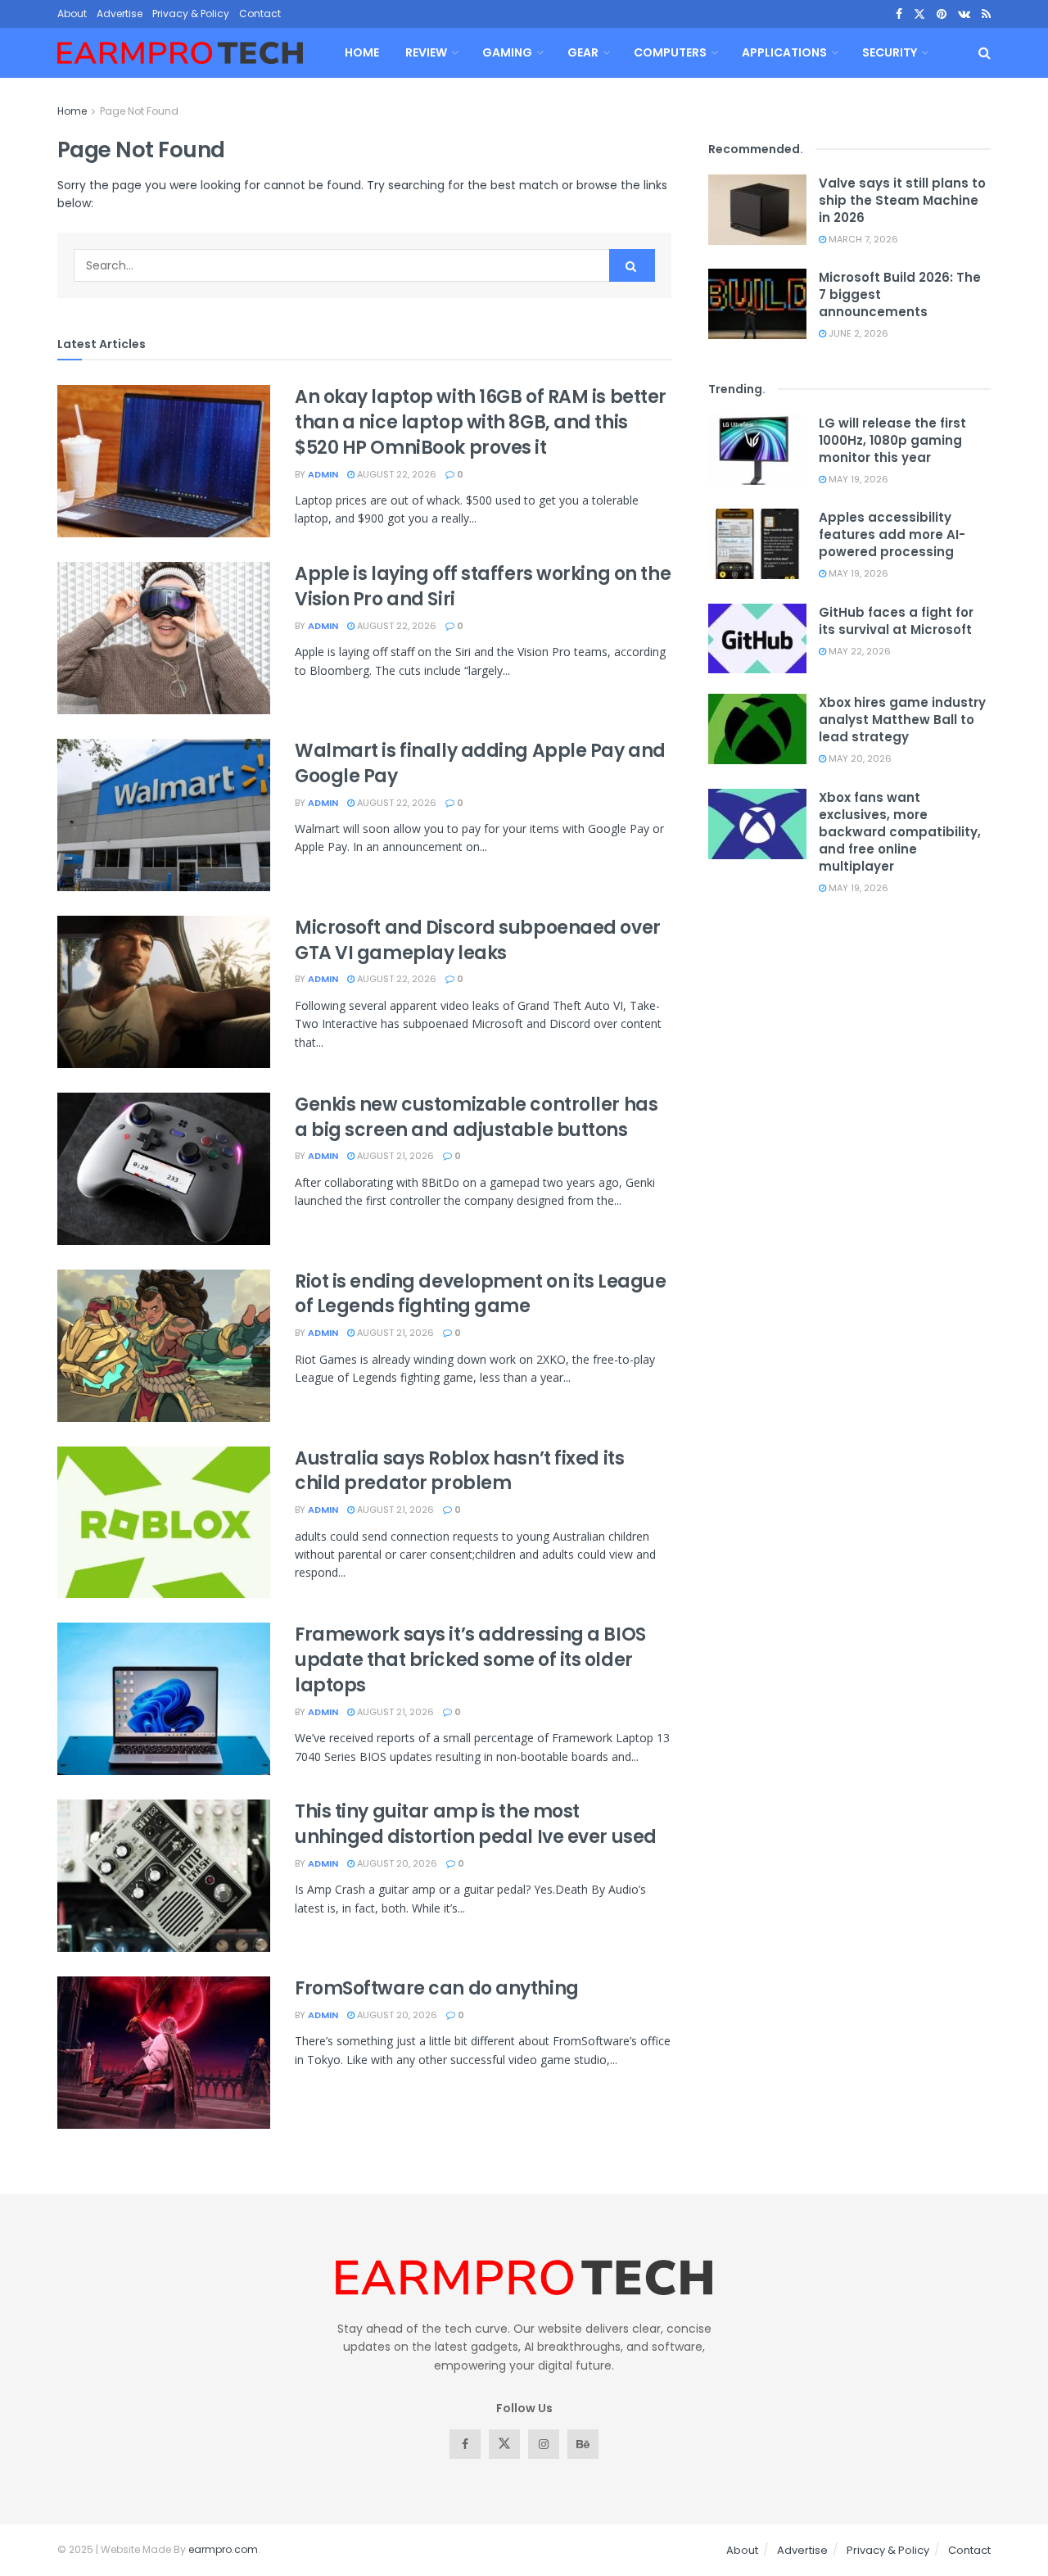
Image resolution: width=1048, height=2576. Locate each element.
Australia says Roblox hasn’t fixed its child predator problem (459, 1471)
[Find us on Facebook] (899, 14)
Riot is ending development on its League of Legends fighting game (480, 1294)
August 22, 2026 (395, 474)
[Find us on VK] (964, 14)
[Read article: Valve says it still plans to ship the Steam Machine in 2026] (757, 210)
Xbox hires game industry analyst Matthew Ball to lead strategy (902, 720)
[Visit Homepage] (180, 53)
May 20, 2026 (859, 758)
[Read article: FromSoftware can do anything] (164, 2053)
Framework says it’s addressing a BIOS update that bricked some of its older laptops (470, 1660)
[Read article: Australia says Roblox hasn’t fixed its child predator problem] (164, 1523)
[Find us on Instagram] (544, 2444)
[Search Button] (985, 53)
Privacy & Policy (191, 14)
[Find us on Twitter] (919, 14)
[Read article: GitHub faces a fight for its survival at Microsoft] (757, 639)
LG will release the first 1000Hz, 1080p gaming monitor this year (892, 440)
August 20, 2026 (396, 1863)
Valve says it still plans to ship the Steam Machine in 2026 (902, 200)
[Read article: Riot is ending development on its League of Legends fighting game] (164, 1346)
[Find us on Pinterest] (942, 14)
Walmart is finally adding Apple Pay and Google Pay (480, 763)
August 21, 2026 (394, 1156)
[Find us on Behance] (583, 2444)
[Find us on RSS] (986, 14)
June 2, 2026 (857, 333)
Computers (670, 52)
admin (323, 474)
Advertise (120, 14)
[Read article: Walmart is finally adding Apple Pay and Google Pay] (164, 815)
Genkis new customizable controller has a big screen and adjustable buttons (476, 1117)
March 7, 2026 (862, 239)
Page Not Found (139, 111)
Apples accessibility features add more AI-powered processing (892, 534)
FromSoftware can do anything (437, 1988)
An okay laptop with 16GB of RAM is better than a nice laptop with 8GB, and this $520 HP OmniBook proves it (481, 422)
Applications (784, 52)
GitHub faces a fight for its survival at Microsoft (896, 621)
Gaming (507, 52)
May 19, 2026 (857, 479)
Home (362, 52)
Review (426, 52)
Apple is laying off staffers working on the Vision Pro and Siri (483, 586)
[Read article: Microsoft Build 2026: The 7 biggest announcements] (757, 304)
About (72, 14)
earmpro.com (223, 2549)
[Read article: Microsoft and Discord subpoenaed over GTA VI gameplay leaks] (164, 992)
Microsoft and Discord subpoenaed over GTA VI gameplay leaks (478, 940)
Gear (583, 52)
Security (890, 52)
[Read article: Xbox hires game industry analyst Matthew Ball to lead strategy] (757, 729)
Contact (260, 14)
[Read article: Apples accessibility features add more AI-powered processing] (757, 544)
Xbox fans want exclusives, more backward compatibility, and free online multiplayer (900, 832)
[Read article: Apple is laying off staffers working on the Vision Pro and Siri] (164, 638)
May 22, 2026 (858, 651)
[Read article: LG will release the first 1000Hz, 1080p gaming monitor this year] (757, 450)
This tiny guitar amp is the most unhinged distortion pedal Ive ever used (476, 1824)
